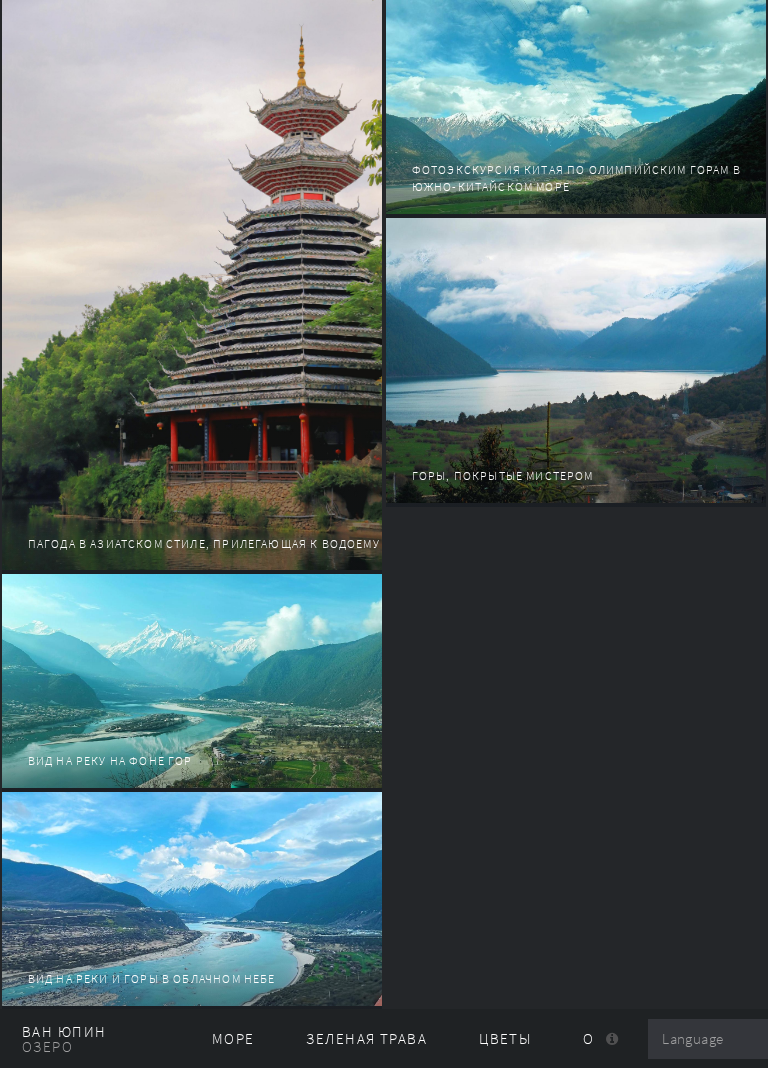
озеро (47, 1047)
